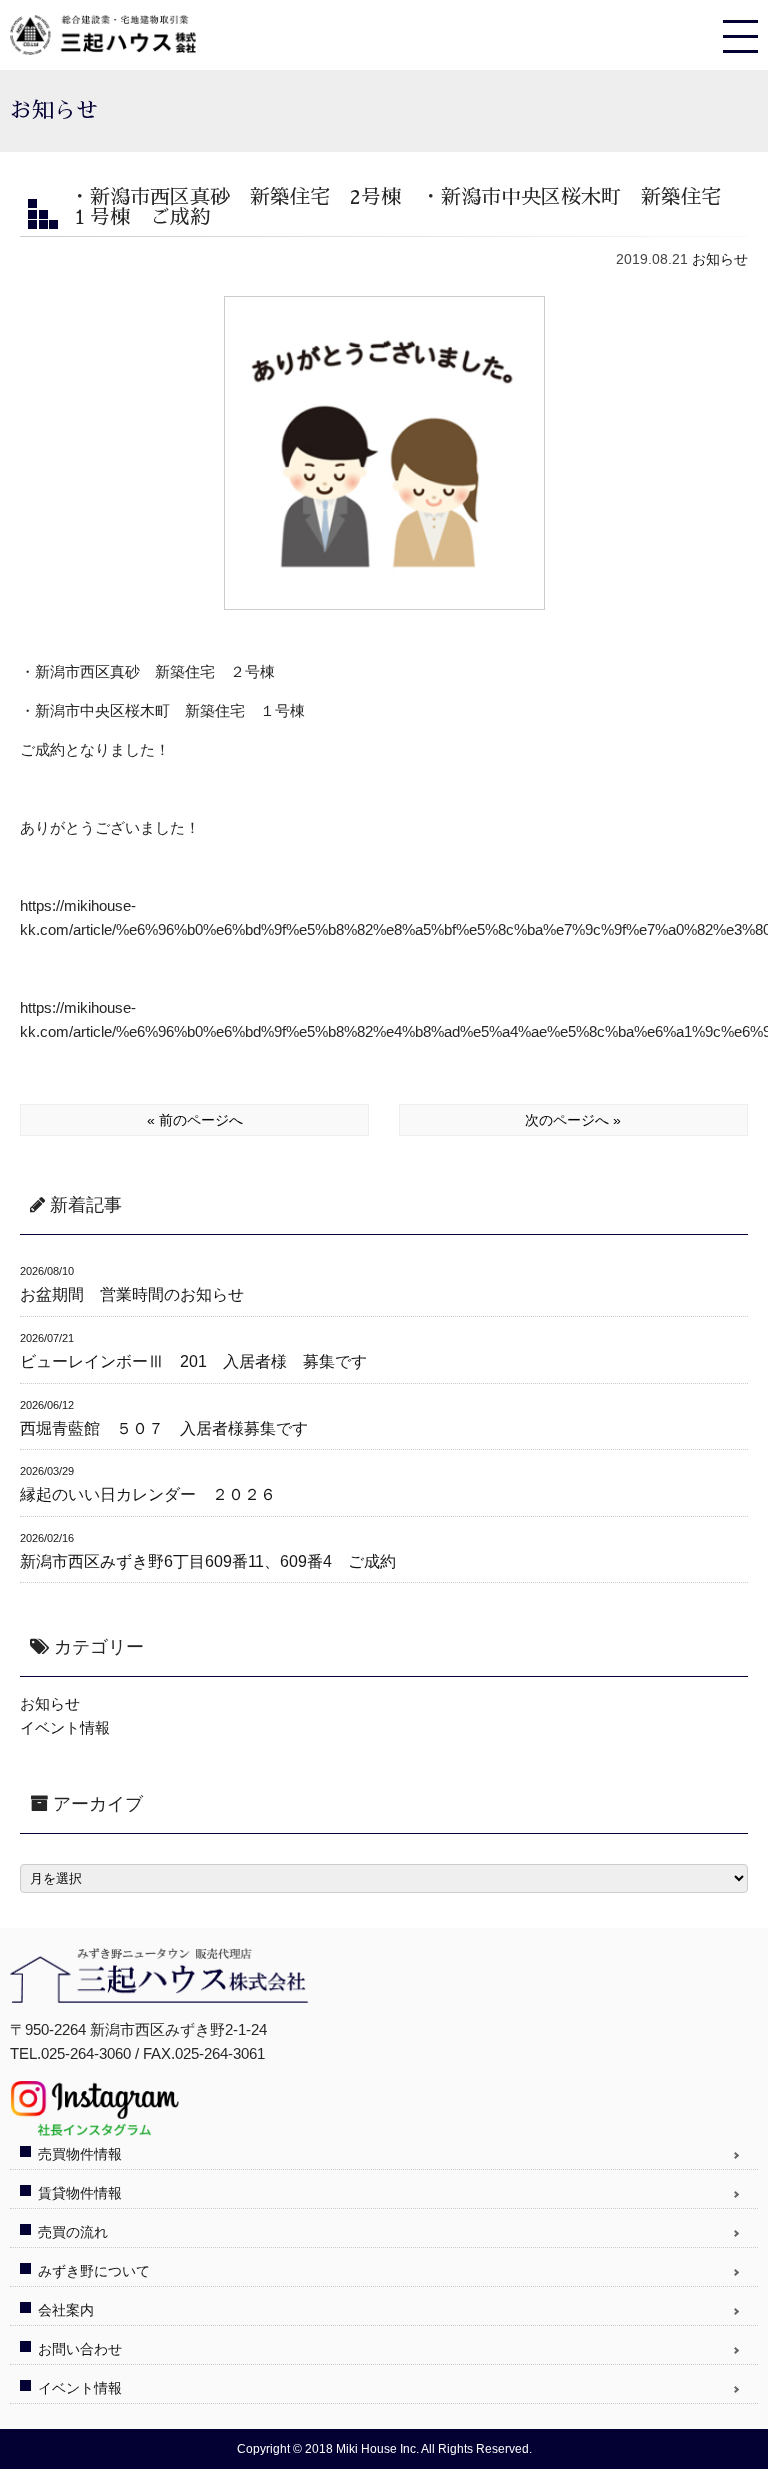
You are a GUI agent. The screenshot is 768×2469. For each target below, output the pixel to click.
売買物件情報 (80, 2154)
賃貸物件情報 (80, 2193)
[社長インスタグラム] (94, 2128)
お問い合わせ (80, 2349)
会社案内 (66, 2310)
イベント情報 (65, 1727)
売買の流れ (73, 2232)
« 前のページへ (195, 1120)
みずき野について (94, 2271)
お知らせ (720, 259)
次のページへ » (573, 1120)
